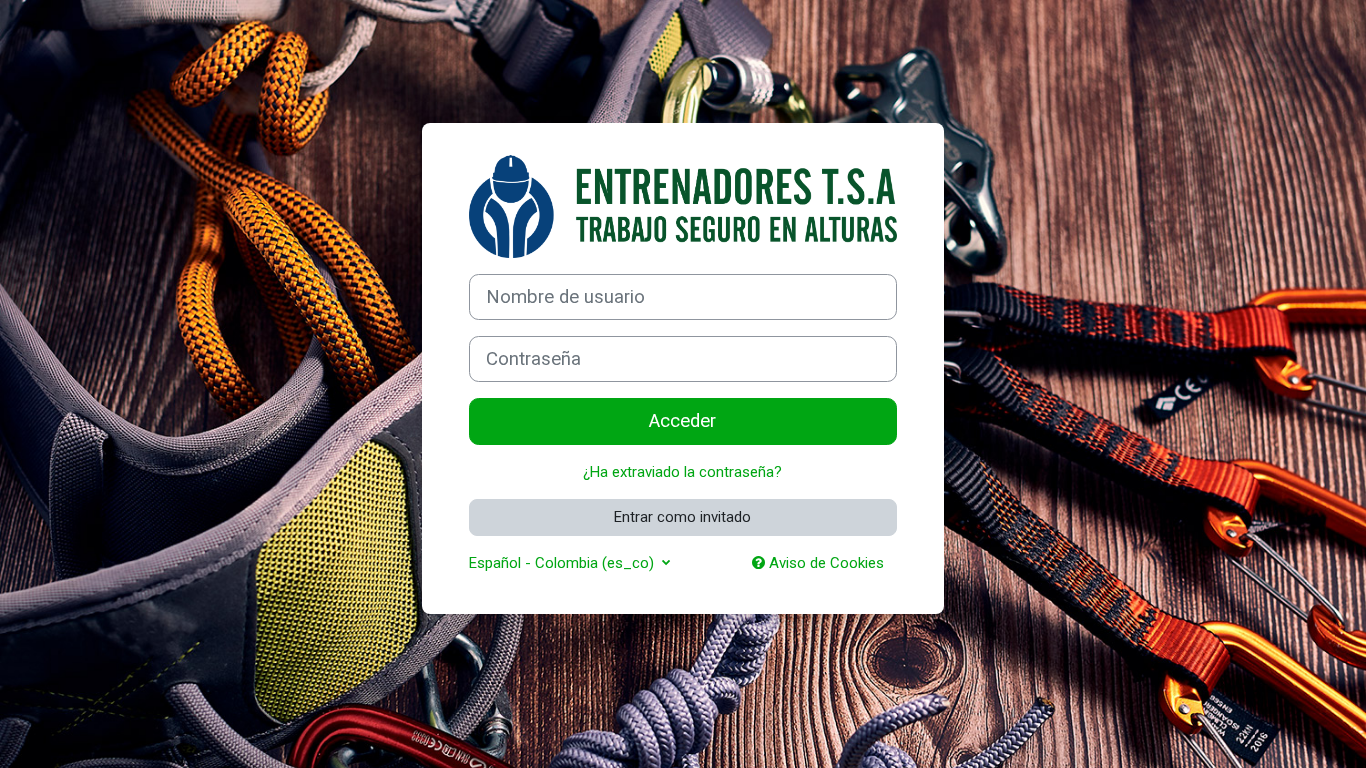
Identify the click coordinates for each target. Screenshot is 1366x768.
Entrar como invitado (682, 517)
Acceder (682, 421)
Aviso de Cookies (824, 563)
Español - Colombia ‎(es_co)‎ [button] (563, 563)
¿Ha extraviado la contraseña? (682, 472)
